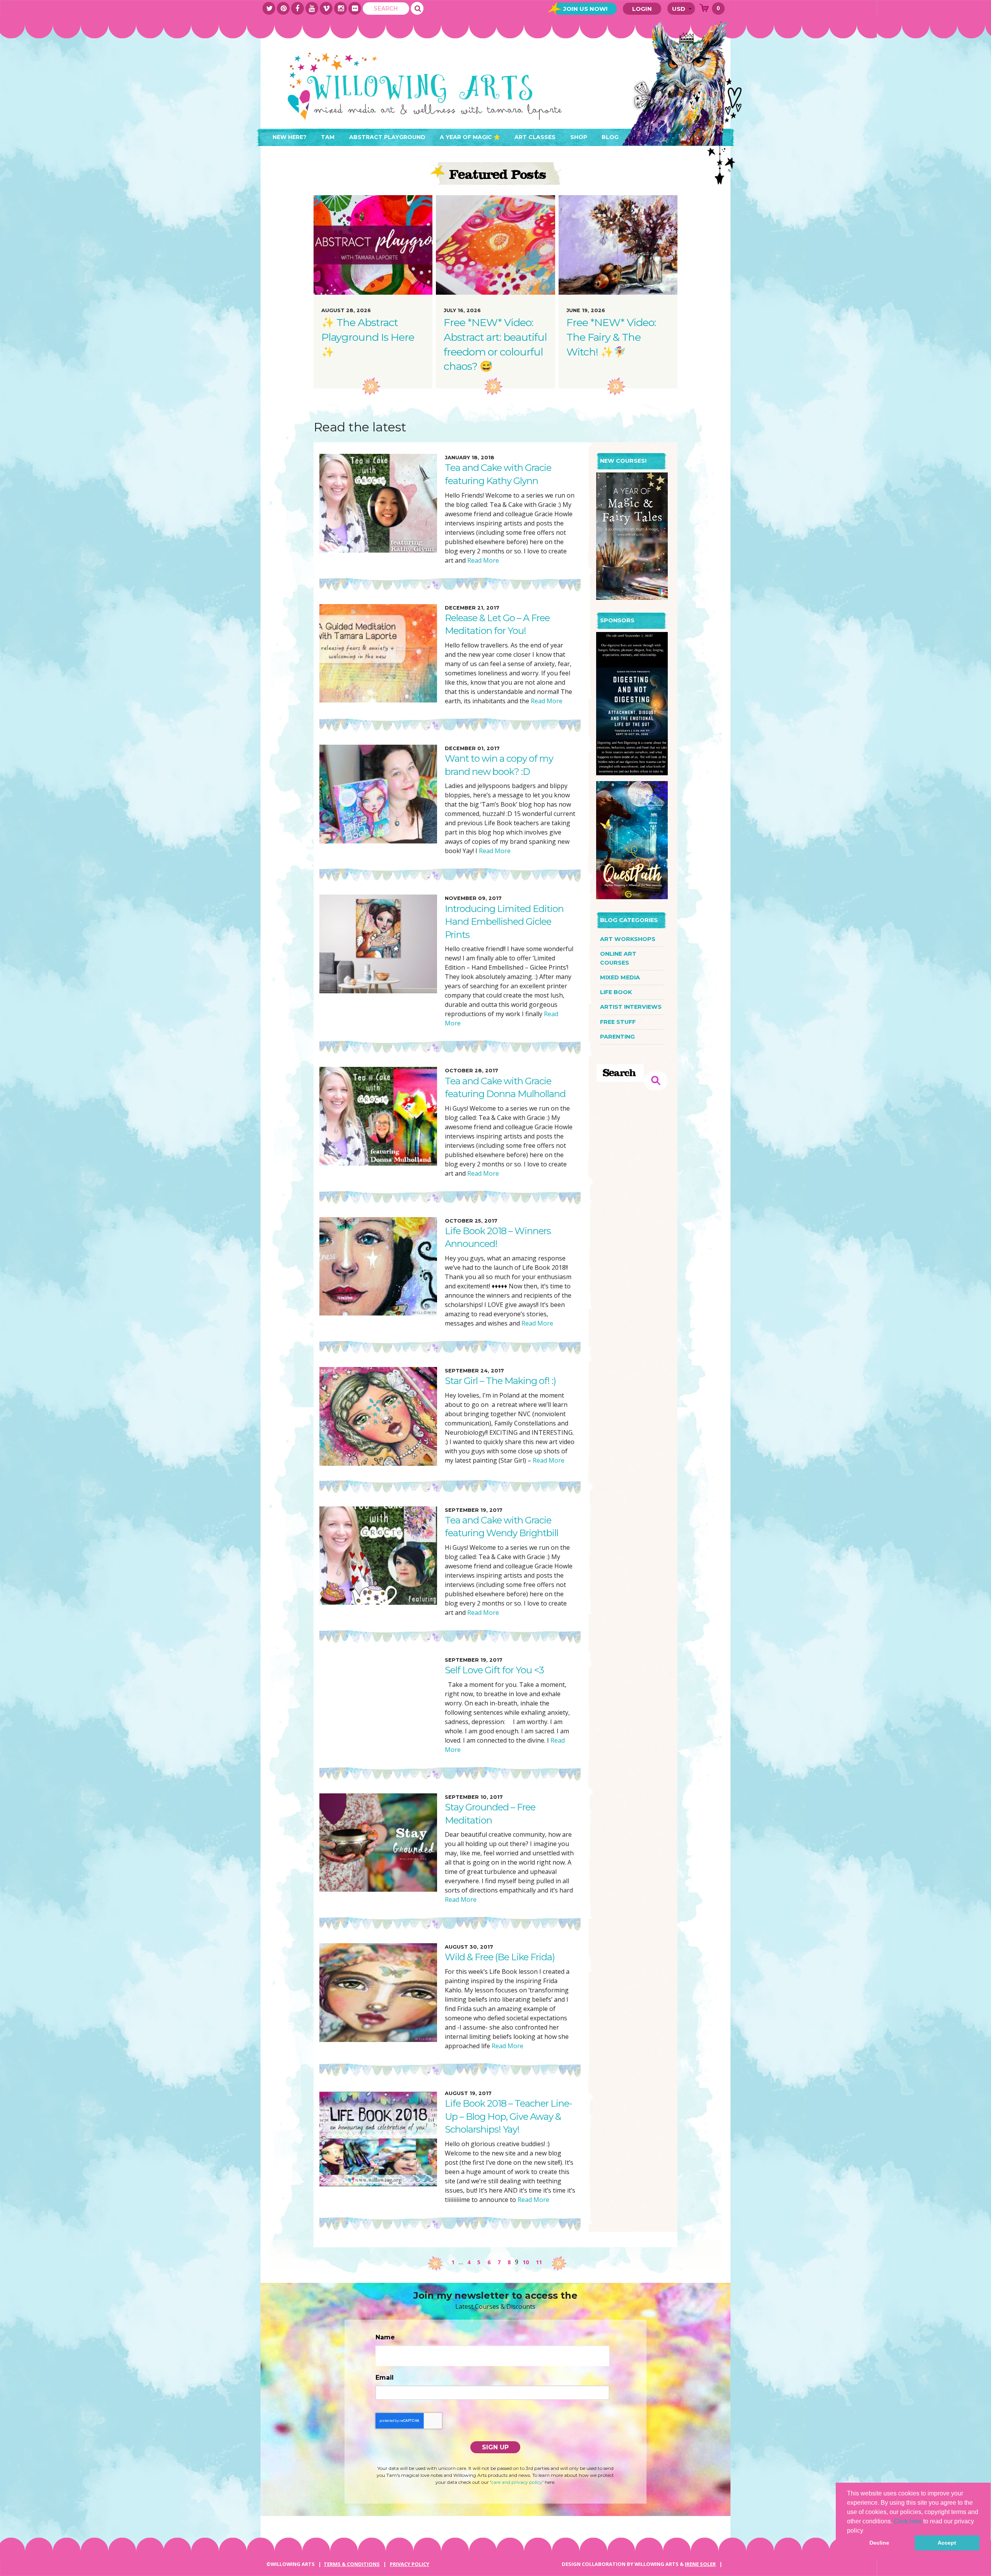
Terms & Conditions (352, 2564)
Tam (328, 137)
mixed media (620, 977)
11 (539, 2262)
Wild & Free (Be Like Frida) (500, 1957)
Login (642, 9)
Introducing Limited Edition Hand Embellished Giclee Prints (504, 922)
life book (616, 992)
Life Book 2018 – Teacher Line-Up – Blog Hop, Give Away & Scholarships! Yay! (508, 2116)
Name (385, 2337)
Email (385, 2378)
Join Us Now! (585, 9)
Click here (908, 2521)
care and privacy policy (517, 2482)
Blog (610, 137)
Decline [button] (879, 2543)
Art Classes (535, 137)
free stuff (618, 1022)
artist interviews (631, 1007)
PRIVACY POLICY (410, 2564)
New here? (290, 137)
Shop (579, 137)
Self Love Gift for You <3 (494, 1670)
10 (526, 2262)
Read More (482, 560)
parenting (617, 1037)
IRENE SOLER (700, 2564)
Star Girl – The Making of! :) (500, 1381)
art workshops (628, 939)
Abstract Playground (387, 137)
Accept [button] (947, 2543)
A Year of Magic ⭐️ (470, 137)
